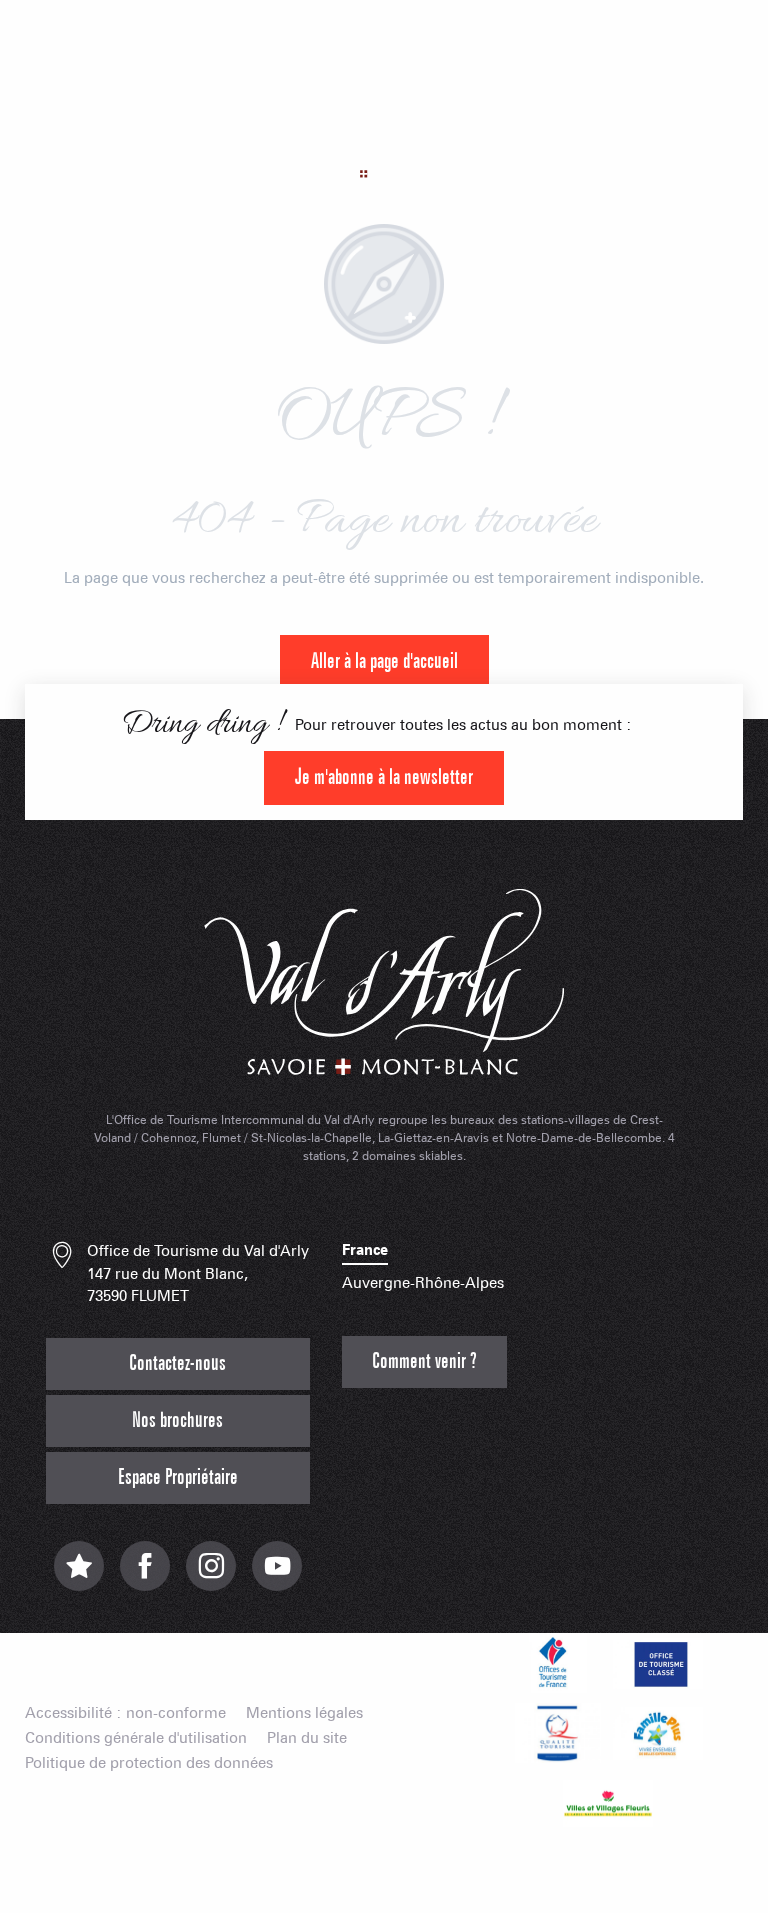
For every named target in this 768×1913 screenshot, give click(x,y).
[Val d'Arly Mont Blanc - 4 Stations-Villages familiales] (384, 134)
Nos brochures (177, 1420)
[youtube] (277, 1576)
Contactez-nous (177, 1363)
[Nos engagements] (658, 1663)
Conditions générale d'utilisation (136, 1738)
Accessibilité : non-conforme (125, 1713)
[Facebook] (145, 1576)
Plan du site (307, 1738)
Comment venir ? (424, 1361)
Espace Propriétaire (178, 1477)
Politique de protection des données (149, 1763)
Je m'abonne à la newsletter (384, 777)
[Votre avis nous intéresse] (79, 1576)
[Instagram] (211, 1576)
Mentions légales (304, 1713)
